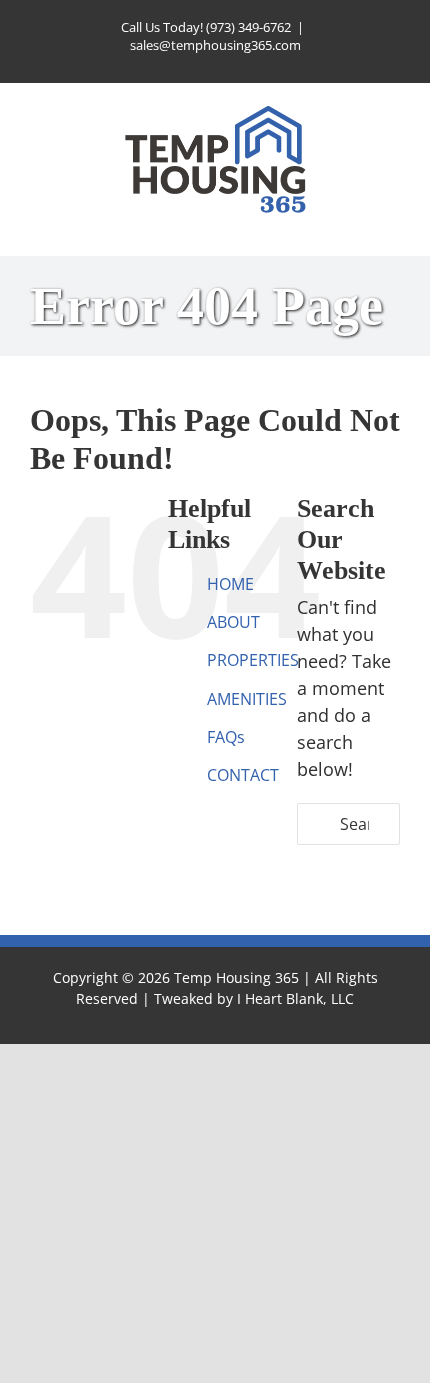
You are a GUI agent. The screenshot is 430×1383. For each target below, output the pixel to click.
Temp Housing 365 (236, 977)
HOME (230, 584)
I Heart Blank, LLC (295, 998)
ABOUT (233, 622)
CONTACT (243, 775)
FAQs (226, 737)
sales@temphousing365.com (215, 45)
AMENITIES (247, 699)
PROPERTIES (253, 660)
